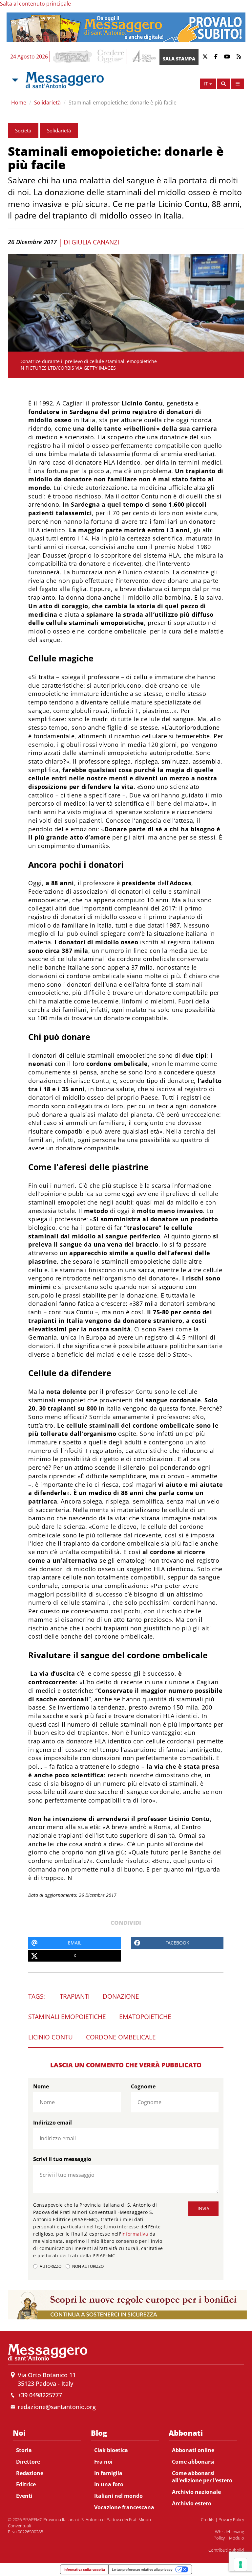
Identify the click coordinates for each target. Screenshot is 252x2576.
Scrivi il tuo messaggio (62, 2159)
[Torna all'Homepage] (65, 80)
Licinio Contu (51, 2037)
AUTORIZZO (51, 2266)
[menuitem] (47, 2463)
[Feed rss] (239, 57)
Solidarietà (47, 103)
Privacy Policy (231, 2519)
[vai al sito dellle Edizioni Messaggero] (143, 57)
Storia (24, 2450)
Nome (41, 2086)
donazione (121, 1996)
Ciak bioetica (111, 2450)
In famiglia (108, 2473)
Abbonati (186, 2433)
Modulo (237, 2538)
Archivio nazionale (196, 2492)
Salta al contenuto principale (35, 4)
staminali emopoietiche (67, 2017)
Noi (19, 2433)
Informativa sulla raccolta (84, 2569)
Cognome (143, 2086)
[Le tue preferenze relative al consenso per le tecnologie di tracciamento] (241, 2564)
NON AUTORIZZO (88, 2266)
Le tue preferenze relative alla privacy (142, 2569)
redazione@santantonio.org (57, 2407)
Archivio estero (192, 2503)
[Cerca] (223, 84)
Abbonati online (193, 2450)
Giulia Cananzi (95, 242)
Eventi (24, 2496)
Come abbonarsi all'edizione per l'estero (202, 2477)
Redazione (30, 2473)
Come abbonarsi (193, 2462)
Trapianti (75, 1996)
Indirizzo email (52, 2123)
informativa (135, 2234)
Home (19, 103)
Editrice (26, 2484)
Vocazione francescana (124, 2507)
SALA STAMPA (179, 59)
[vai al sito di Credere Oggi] (111, 57)
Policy (219, 2538)
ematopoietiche (145, 2017)
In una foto (109, 2484)
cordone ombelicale (121, 2037)
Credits (208, 2519)
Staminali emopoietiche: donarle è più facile (123, 103)
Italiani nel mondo (118, 2496)
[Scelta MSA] (14, 80)
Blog (99, 2433)
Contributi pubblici (226, 2550)
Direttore (28, 2462)
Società (23, 130)
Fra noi (103, 2462)
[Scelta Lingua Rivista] (238, 84)
